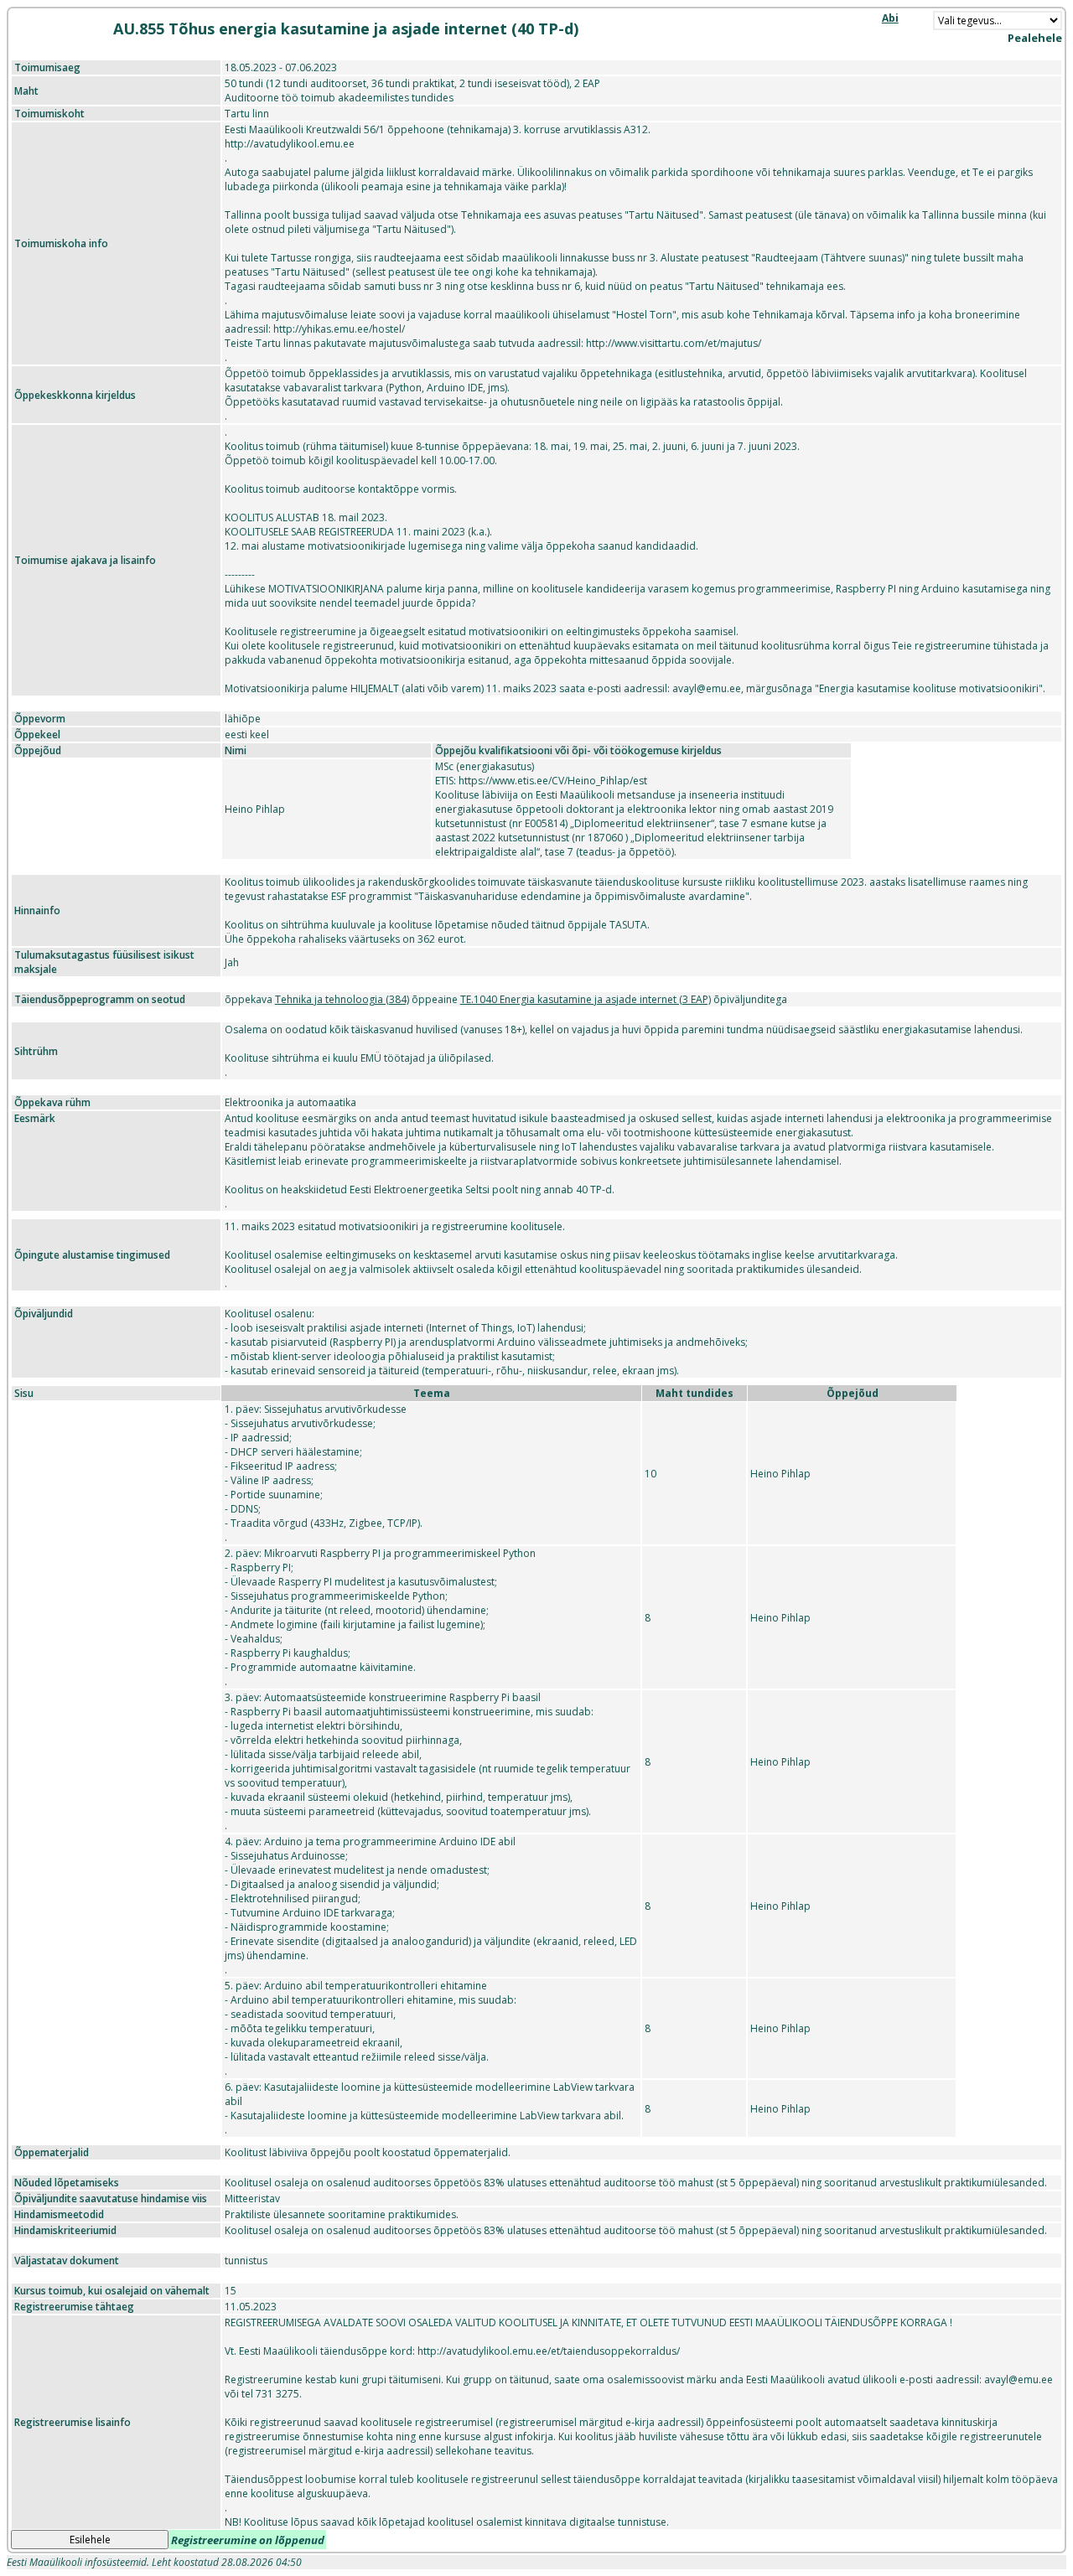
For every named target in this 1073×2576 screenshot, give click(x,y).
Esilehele (90, 2540)
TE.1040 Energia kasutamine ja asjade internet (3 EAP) (586, 999)
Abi (890, 18)
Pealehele (1035, 38)
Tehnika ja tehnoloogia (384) (342, 999)
